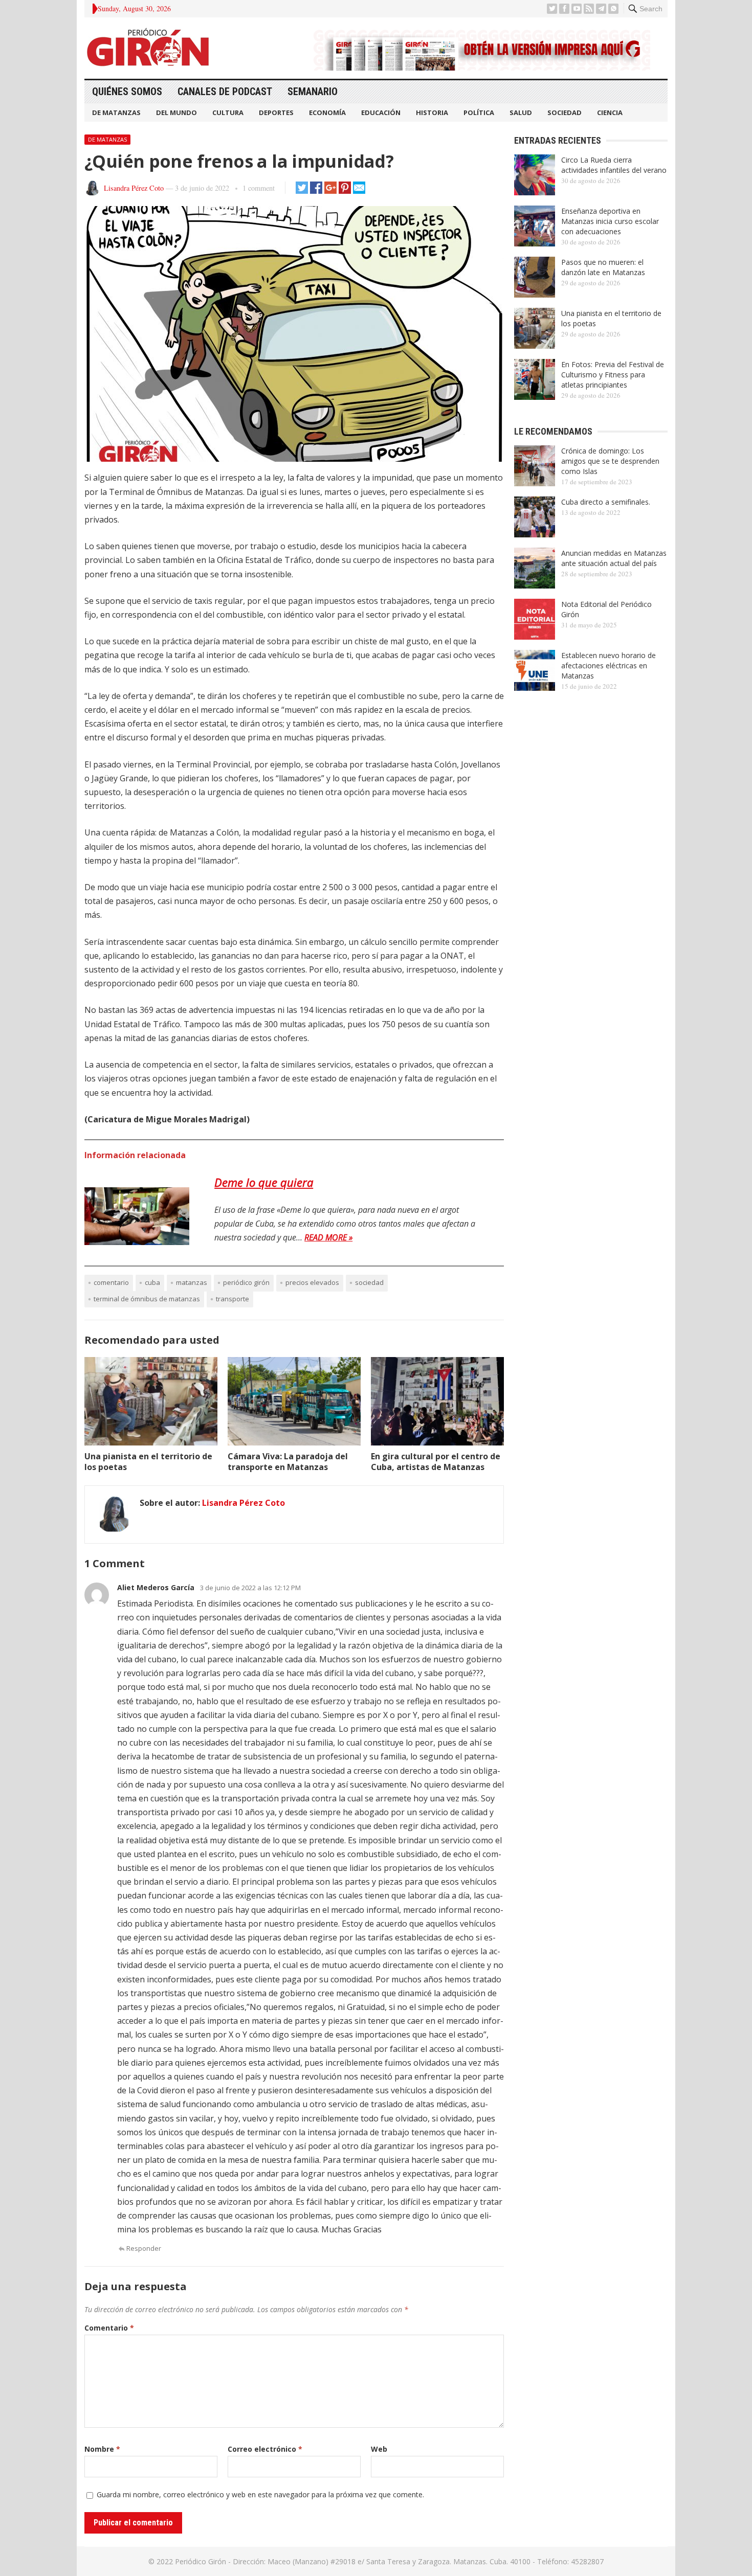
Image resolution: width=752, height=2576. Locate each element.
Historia (432, 112)
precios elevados (312, 1282)
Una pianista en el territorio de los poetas (148, 1462)
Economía (327, 112)
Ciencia (610, 112)
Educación (381, 112)
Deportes (276, 112)
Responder (144, 2248)
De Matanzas (116, 112)
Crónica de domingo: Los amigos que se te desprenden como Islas (610, 461)
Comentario (109, 2328)
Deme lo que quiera (264, 1182)
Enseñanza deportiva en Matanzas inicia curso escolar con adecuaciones (610, 221)
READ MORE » (328, 1237)
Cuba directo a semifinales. (606, 502)
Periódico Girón (246, 1282)
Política (479, 112)
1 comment (259, 188)
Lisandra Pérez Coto (134, 188)
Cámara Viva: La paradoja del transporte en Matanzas (288, 1462)
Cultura (228, 112)
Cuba (152, 1282)
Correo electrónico (265, 2449)
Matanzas (192, 1282)
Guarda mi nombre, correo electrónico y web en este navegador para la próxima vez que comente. (260, 2494)
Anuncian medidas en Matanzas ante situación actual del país (614, 558)
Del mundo (176, 112)
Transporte (233, 1299)
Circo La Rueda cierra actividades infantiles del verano (614, 165)
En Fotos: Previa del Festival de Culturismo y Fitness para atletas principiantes (613, 375)
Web (379, 2449)
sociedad (369, 1282)
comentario (111, 1282)
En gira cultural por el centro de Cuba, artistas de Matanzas (436, 1462)
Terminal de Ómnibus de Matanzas (147, 1299)
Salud (521, 112)
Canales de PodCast (225, 92)
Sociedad (565, 112)
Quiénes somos (127, 92)
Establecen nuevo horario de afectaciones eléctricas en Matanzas (609, 665)
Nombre (102, 2449)
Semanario (313, 92)
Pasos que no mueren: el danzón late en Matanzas (603, 267)
